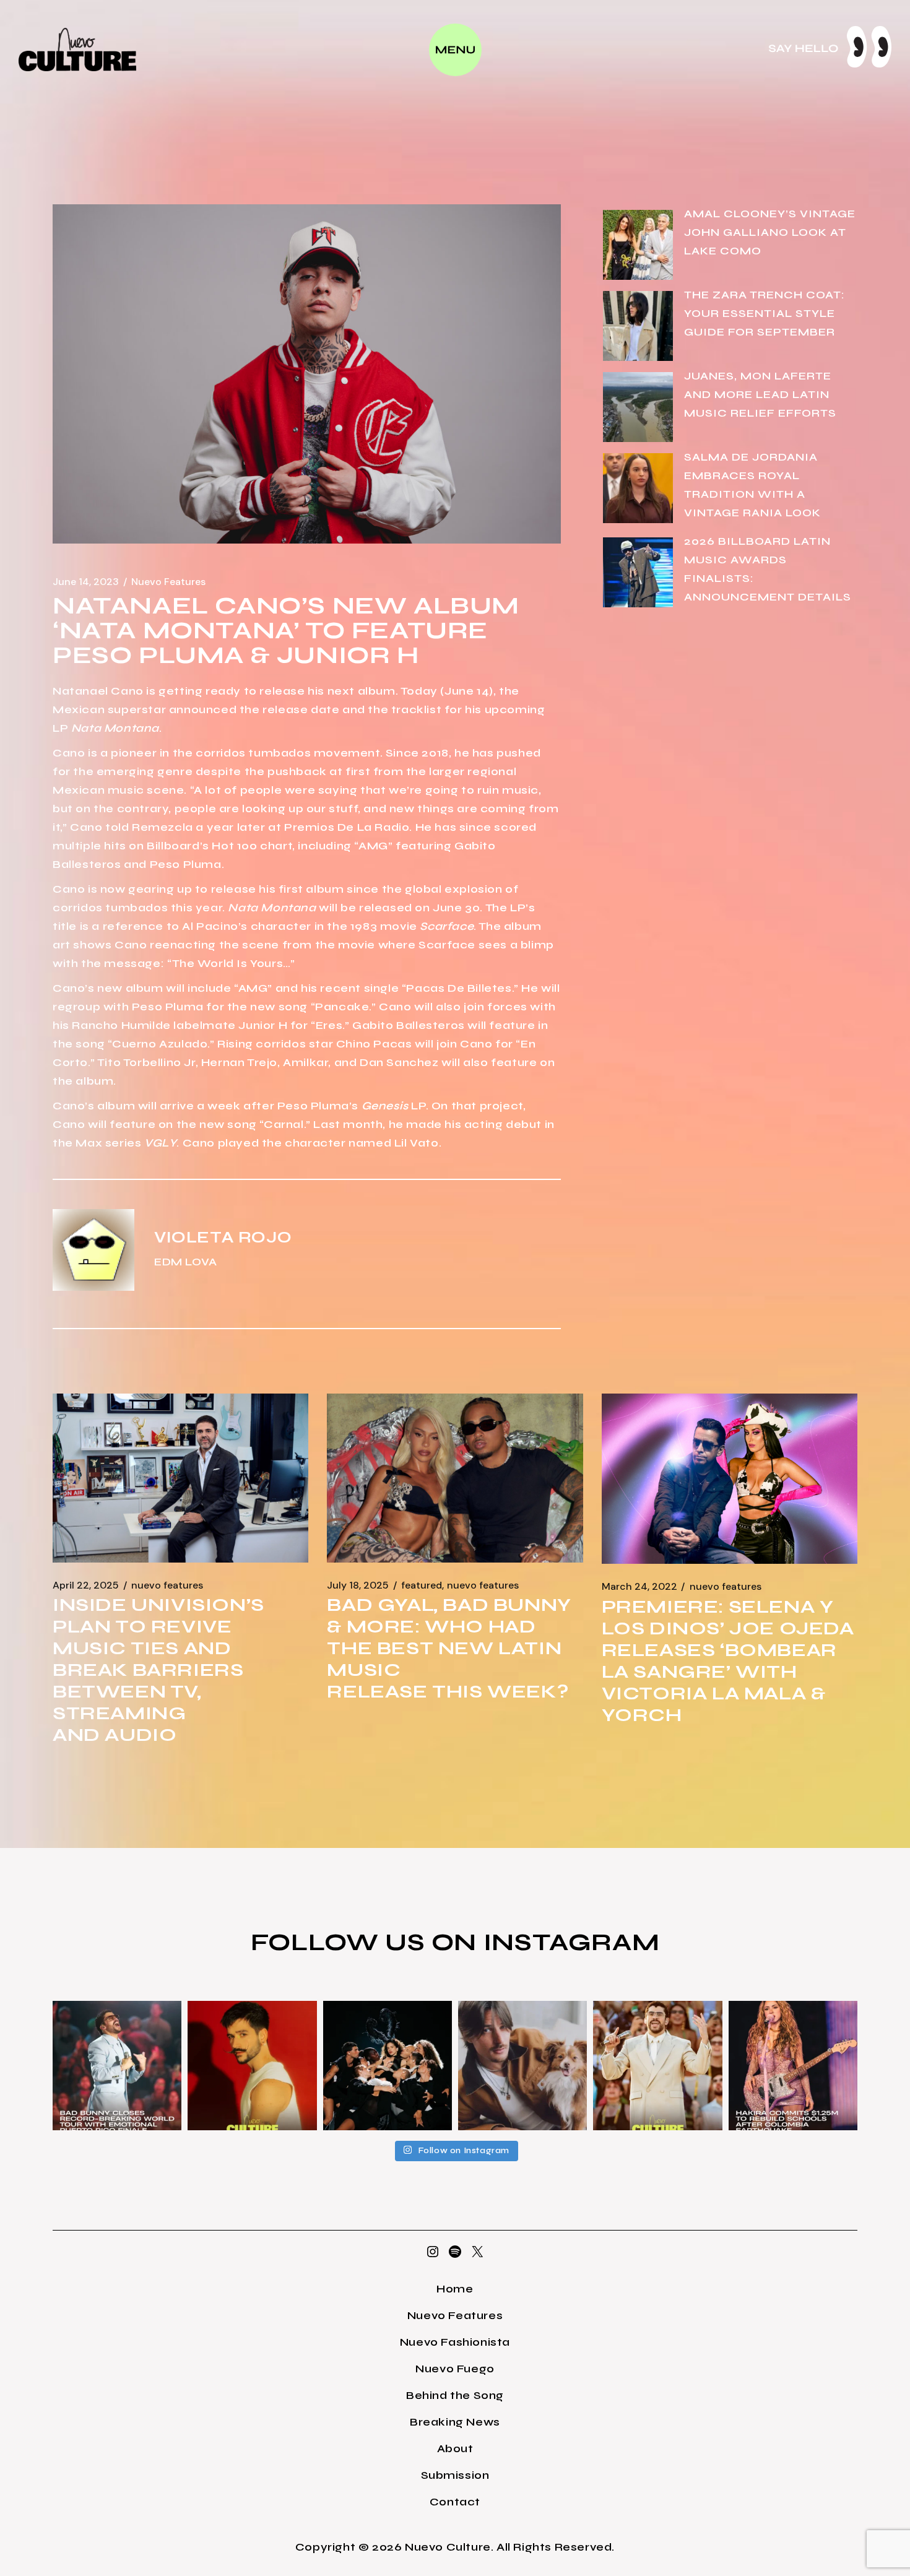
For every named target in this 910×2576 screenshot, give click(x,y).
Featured (422, 1585)
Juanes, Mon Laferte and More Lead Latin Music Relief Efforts (760, 394)
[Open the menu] (455, 50)
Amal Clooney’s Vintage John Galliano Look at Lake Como (770, 232)
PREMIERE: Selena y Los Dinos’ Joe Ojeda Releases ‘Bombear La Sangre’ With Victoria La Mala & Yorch (728, 1661)
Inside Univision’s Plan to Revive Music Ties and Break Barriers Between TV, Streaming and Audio (158, 1670)
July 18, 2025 (358, 1585)
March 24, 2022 (639, 1587)
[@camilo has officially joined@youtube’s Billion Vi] (252, 2065)
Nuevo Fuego (455, 2369)
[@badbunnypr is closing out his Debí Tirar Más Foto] (657, 2065)
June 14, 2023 (86, 582)
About (455, 2448)
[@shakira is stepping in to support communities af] (793, 2065)
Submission (455, 2475)
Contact (455, 2502)
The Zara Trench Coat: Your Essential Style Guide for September (765, 313)
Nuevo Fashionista (455, 2342)
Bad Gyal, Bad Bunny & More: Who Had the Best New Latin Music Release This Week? (449, 1648)
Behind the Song (455, 2395)
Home (455, 2289)
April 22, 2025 (86, 1585)
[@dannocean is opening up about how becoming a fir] (522, 2065)
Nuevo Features (168, 582)
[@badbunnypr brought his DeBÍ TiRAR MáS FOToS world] (117, 2065)
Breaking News (455, 2422)
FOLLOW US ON (367, 1942)
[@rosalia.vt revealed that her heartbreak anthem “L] (388, 2065)
